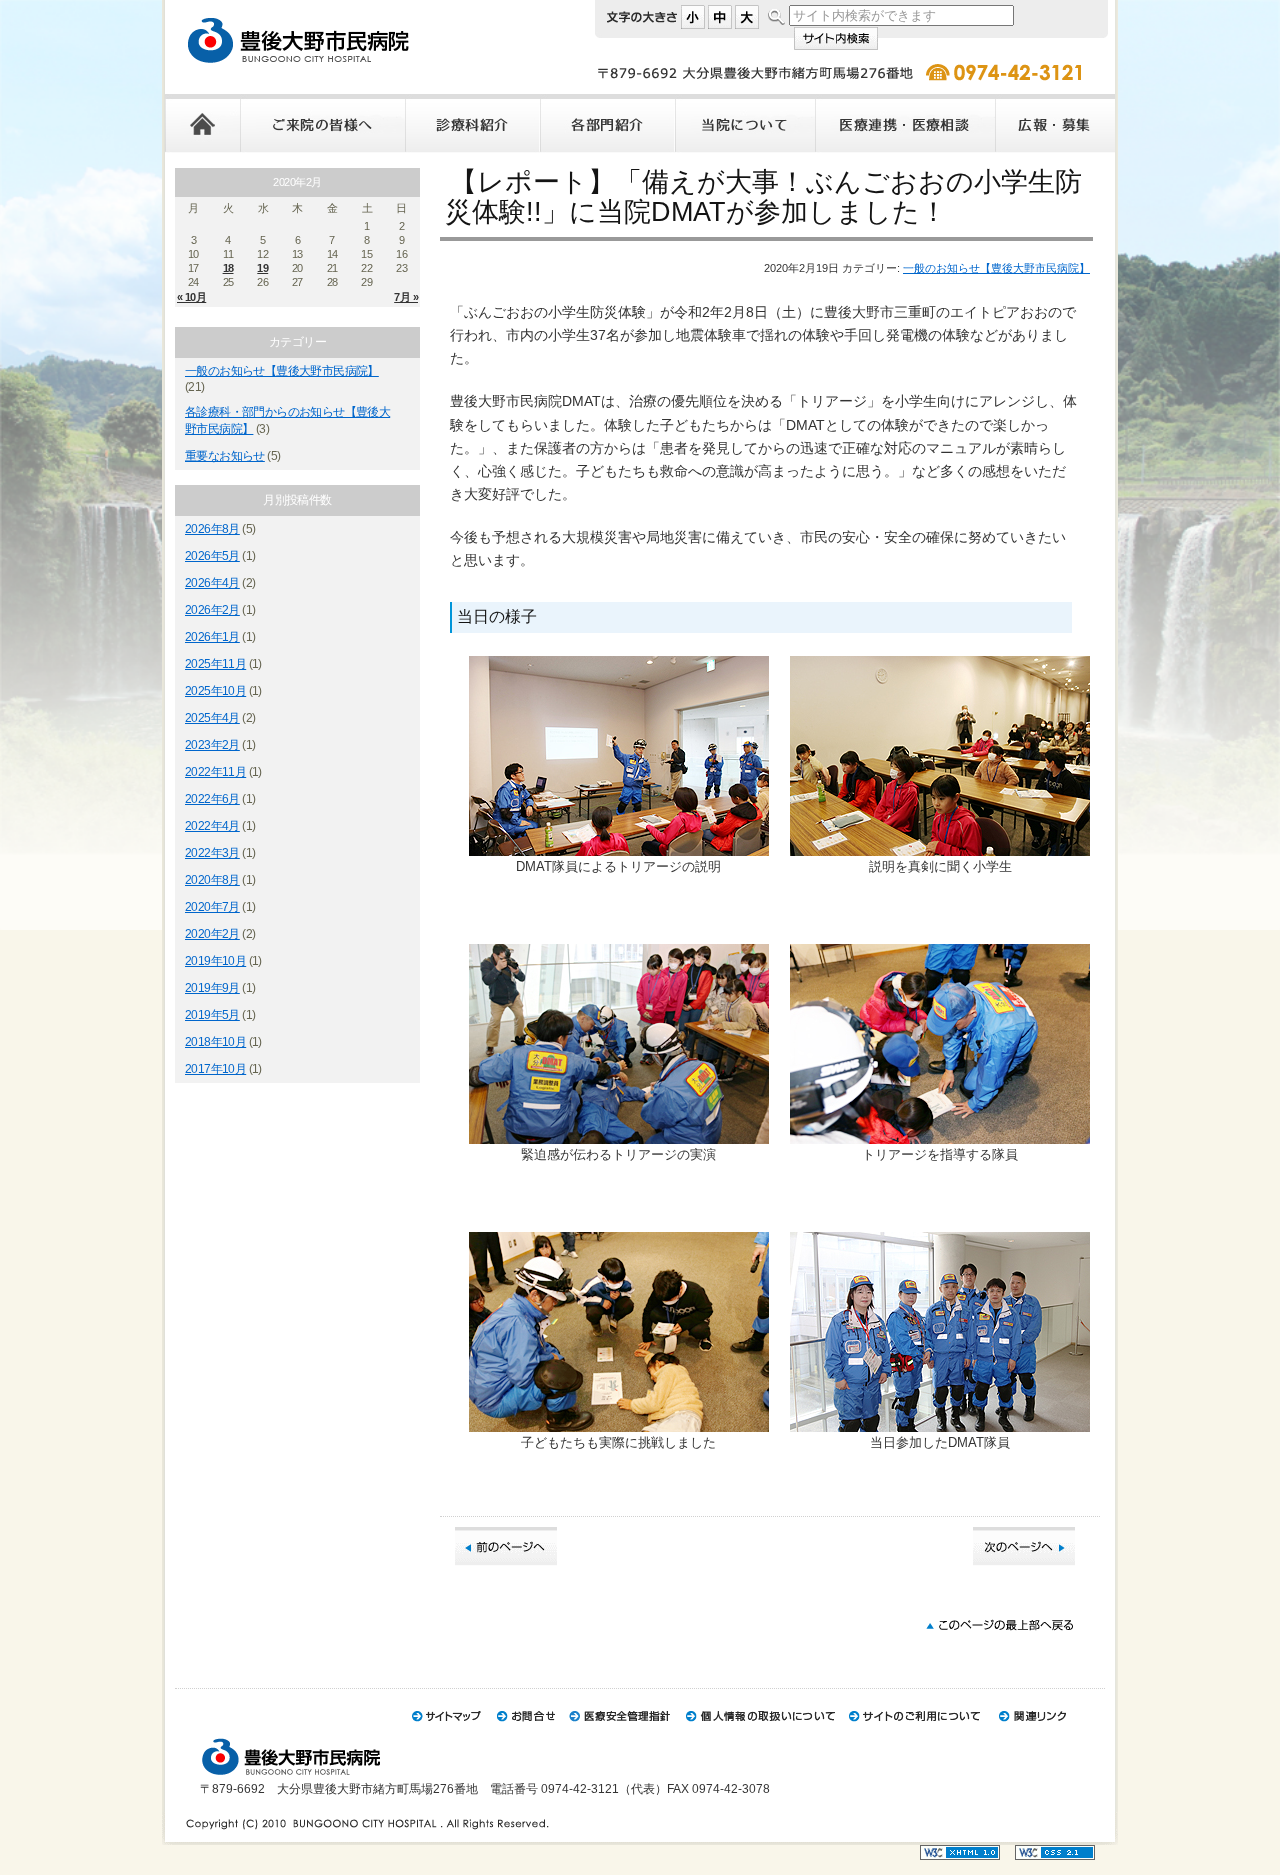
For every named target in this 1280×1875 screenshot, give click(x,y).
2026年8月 (212, 529)
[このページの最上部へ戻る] (1000, 1637)
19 (262, 268)
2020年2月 (212, 934)
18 (228, 268)
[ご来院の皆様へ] (322, 123)
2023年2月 (212, 745)
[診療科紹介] (472, 123)
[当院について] (745, 123)
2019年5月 (212, 1015)
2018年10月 (215, 1042)
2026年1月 (212, 637)
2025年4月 (212, 718)
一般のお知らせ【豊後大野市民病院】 (282, 371)
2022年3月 (212, 853)
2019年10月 (215, 961)
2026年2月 (212, 610)
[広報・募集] (1055, 123)
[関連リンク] (1033, 1730)
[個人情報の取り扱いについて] (759, 1730)
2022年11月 (215, 772)
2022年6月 (212, 799)
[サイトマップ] (446, 1730)
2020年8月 (212, 880)
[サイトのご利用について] (916, 1730)
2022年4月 (212, 826)
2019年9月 (212, 988)
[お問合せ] (525, 1730)
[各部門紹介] (607, 123)
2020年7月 (212, 907)
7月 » (406, 297)
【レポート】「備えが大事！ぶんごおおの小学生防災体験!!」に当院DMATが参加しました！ (763, 197)
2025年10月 (215, 691)
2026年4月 (212, 583)
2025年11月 (215, 664)
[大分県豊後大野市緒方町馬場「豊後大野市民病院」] (347, 74)
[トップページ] (202, 123)
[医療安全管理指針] (619, 1730)
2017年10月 (215, 1069)
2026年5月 (212, 556)
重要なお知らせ (225, 456)
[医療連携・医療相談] (905, 123)
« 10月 (191, 297)
